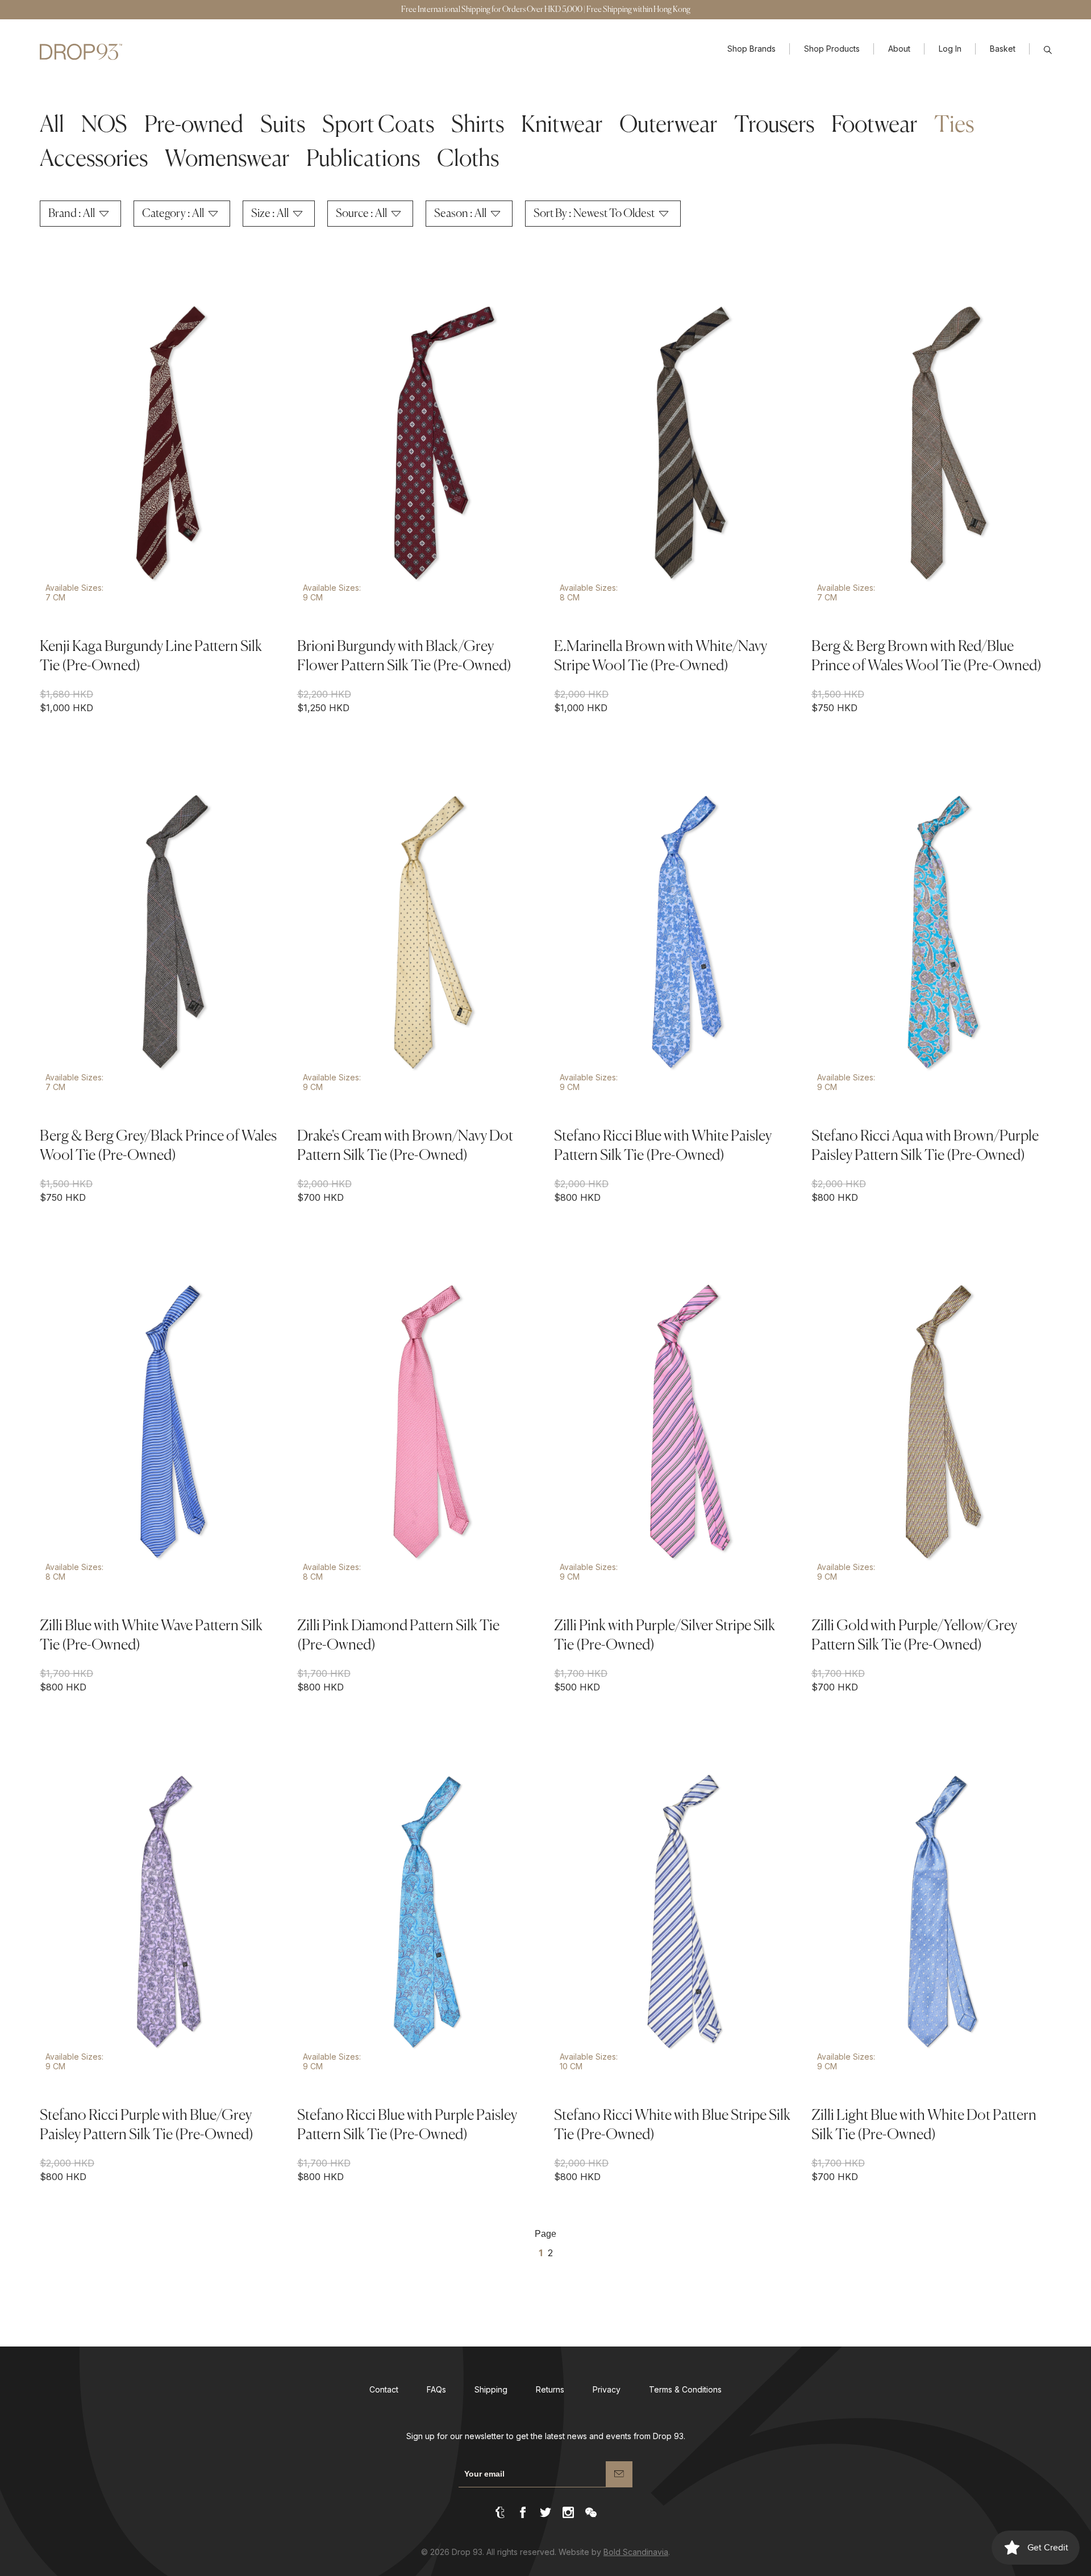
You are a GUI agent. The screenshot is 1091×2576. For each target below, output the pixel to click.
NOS (104, 126)
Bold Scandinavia (636, 2552)
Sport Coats (378, 126)
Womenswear (227, 160)
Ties (954, 126)
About (899, 49)
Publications (363, 160)
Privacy (607, 2389)
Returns (550, 2389)
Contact (384, 2389)
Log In (950, 49)
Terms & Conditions (685, 2389)
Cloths (468, 160)
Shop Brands (751, 49)
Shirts (478, 126)
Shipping (491, 2389)
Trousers (774, 126)
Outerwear (668, 126)
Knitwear (562, 126)
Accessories (94, 160)
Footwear (874, 126)
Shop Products (832, 49)
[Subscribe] (619, 2474)
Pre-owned (194, 126)
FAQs (436, 2389)
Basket (1003, 49)
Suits (283, 126)
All (52, 126)
